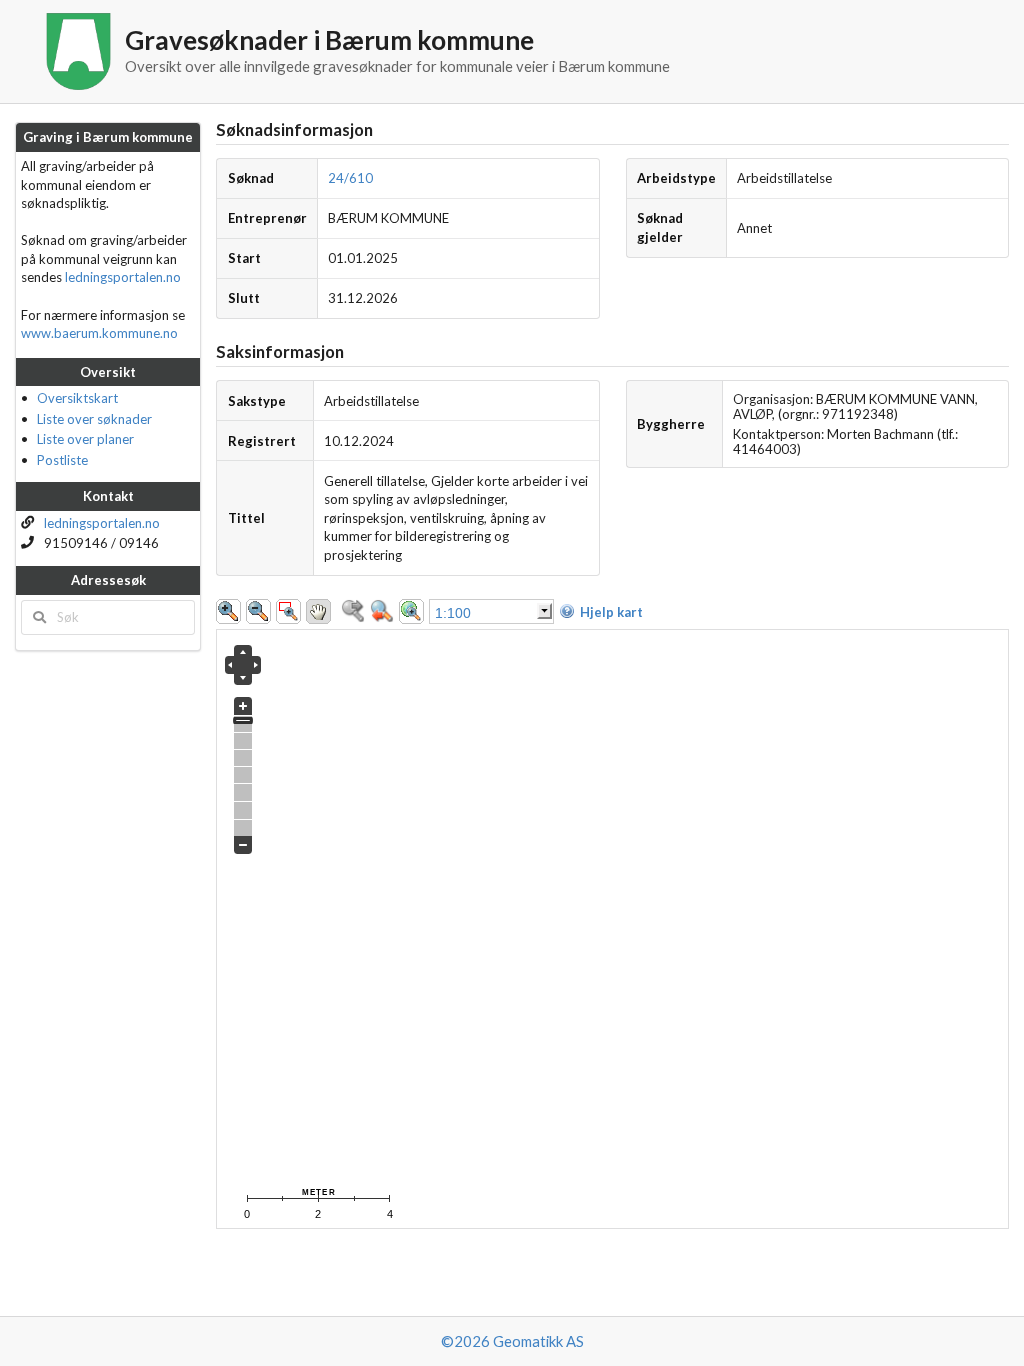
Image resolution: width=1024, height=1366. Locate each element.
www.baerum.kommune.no (99, 333)
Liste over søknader (94, 419)
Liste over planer (85, 439)
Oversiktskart (77, 398)
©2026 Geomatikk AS (512, 1341)
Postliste (62, 460)
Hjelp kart (611, 612)
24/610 (350, 178)
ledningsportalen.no (123, 277)
